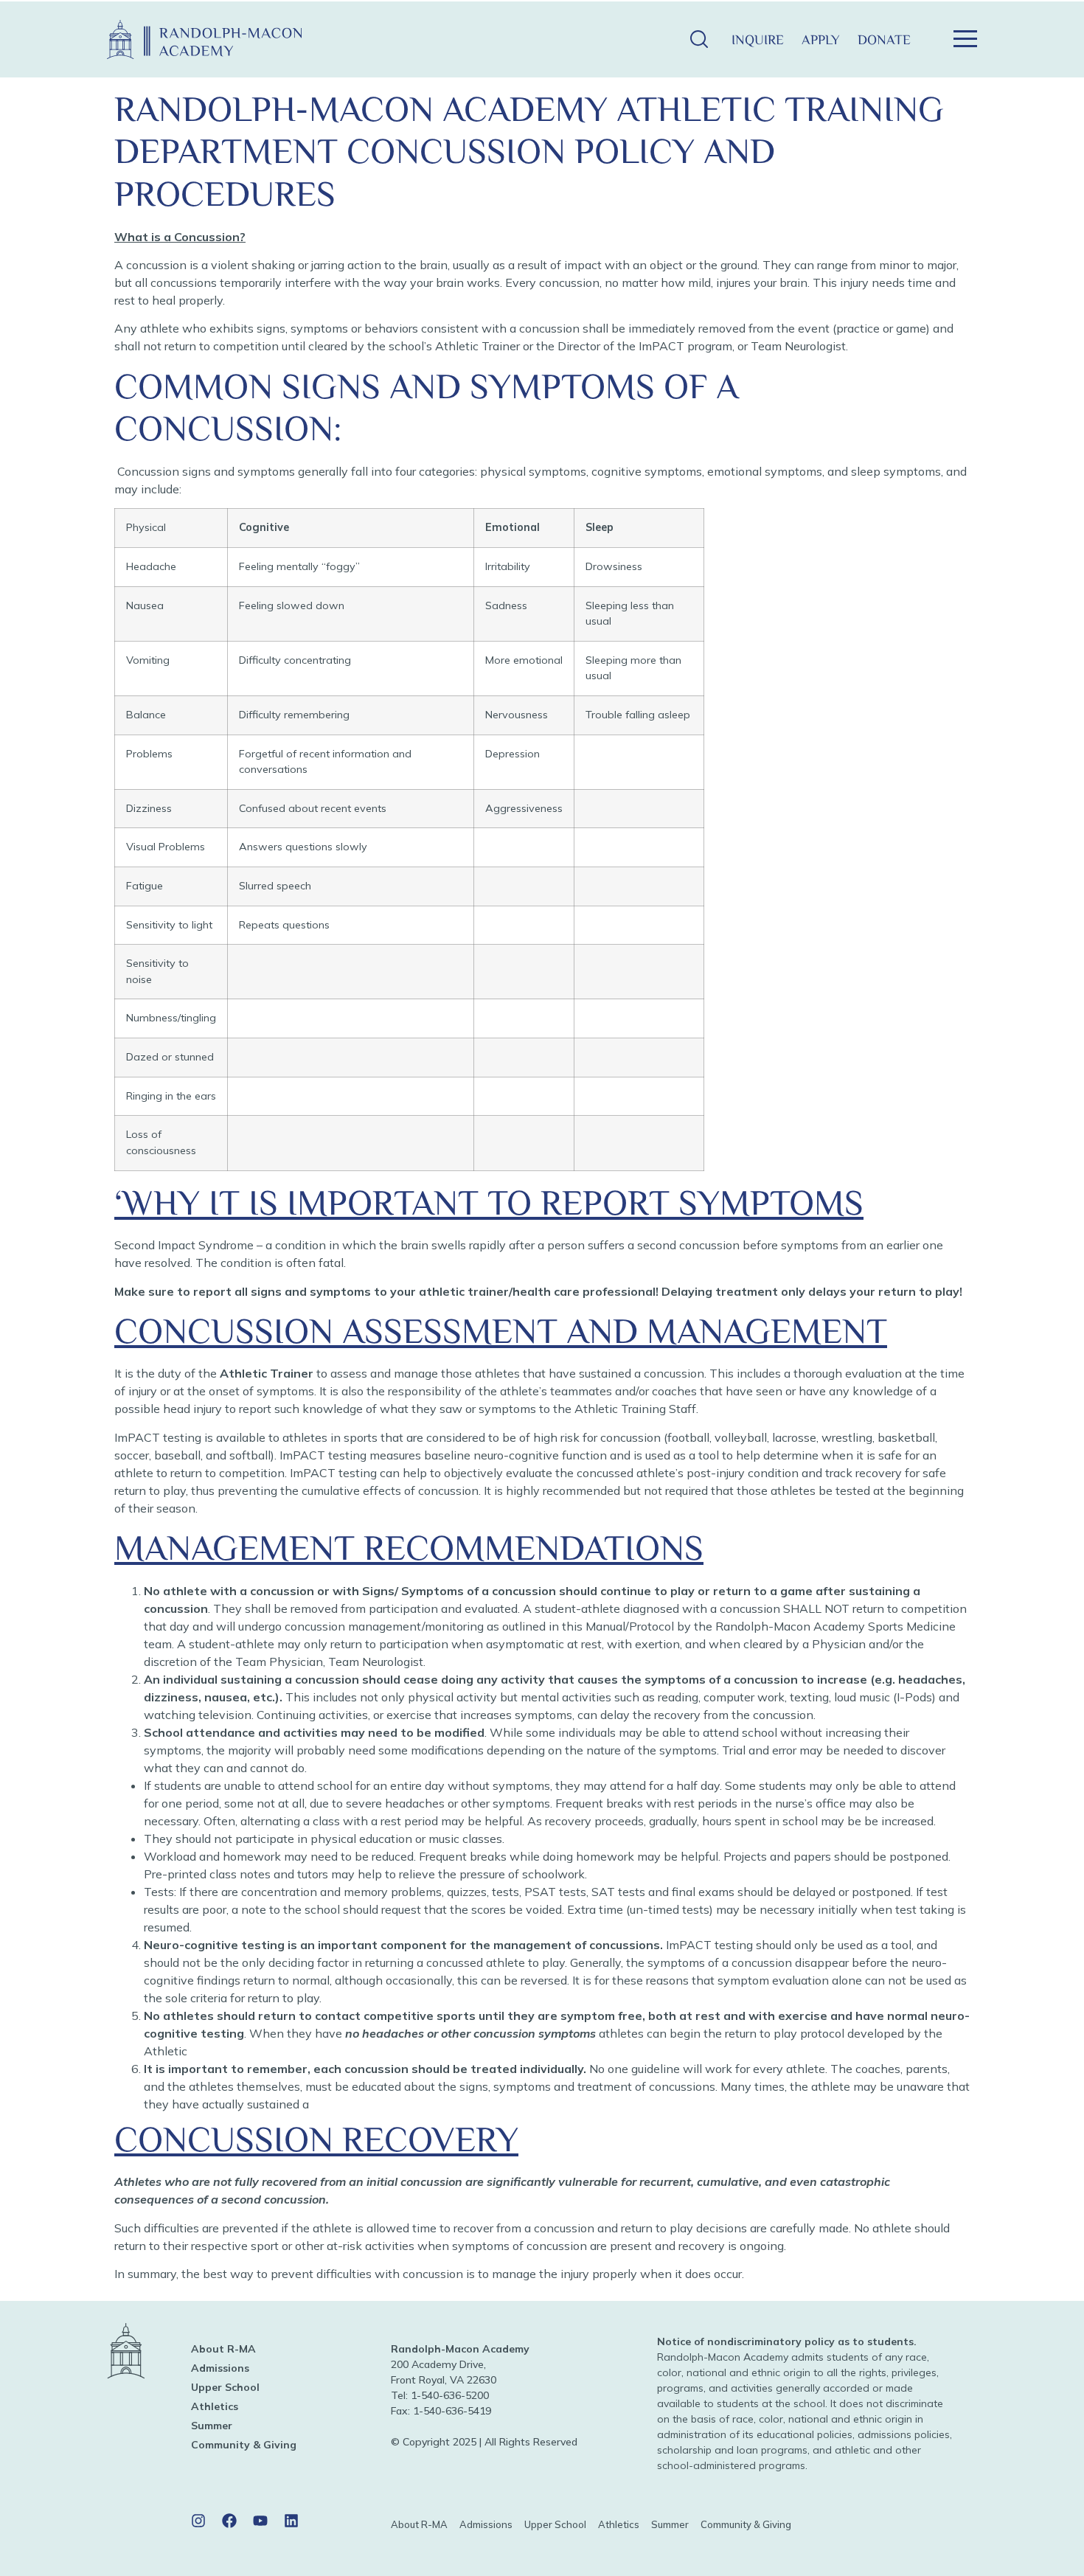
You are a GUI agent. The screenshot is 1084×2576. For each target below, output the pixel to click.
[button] (699, 39)
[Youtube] (260, 2521)
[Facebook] (229, 2521)
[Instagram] (198, 2521)
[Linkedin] (291, 2521)
